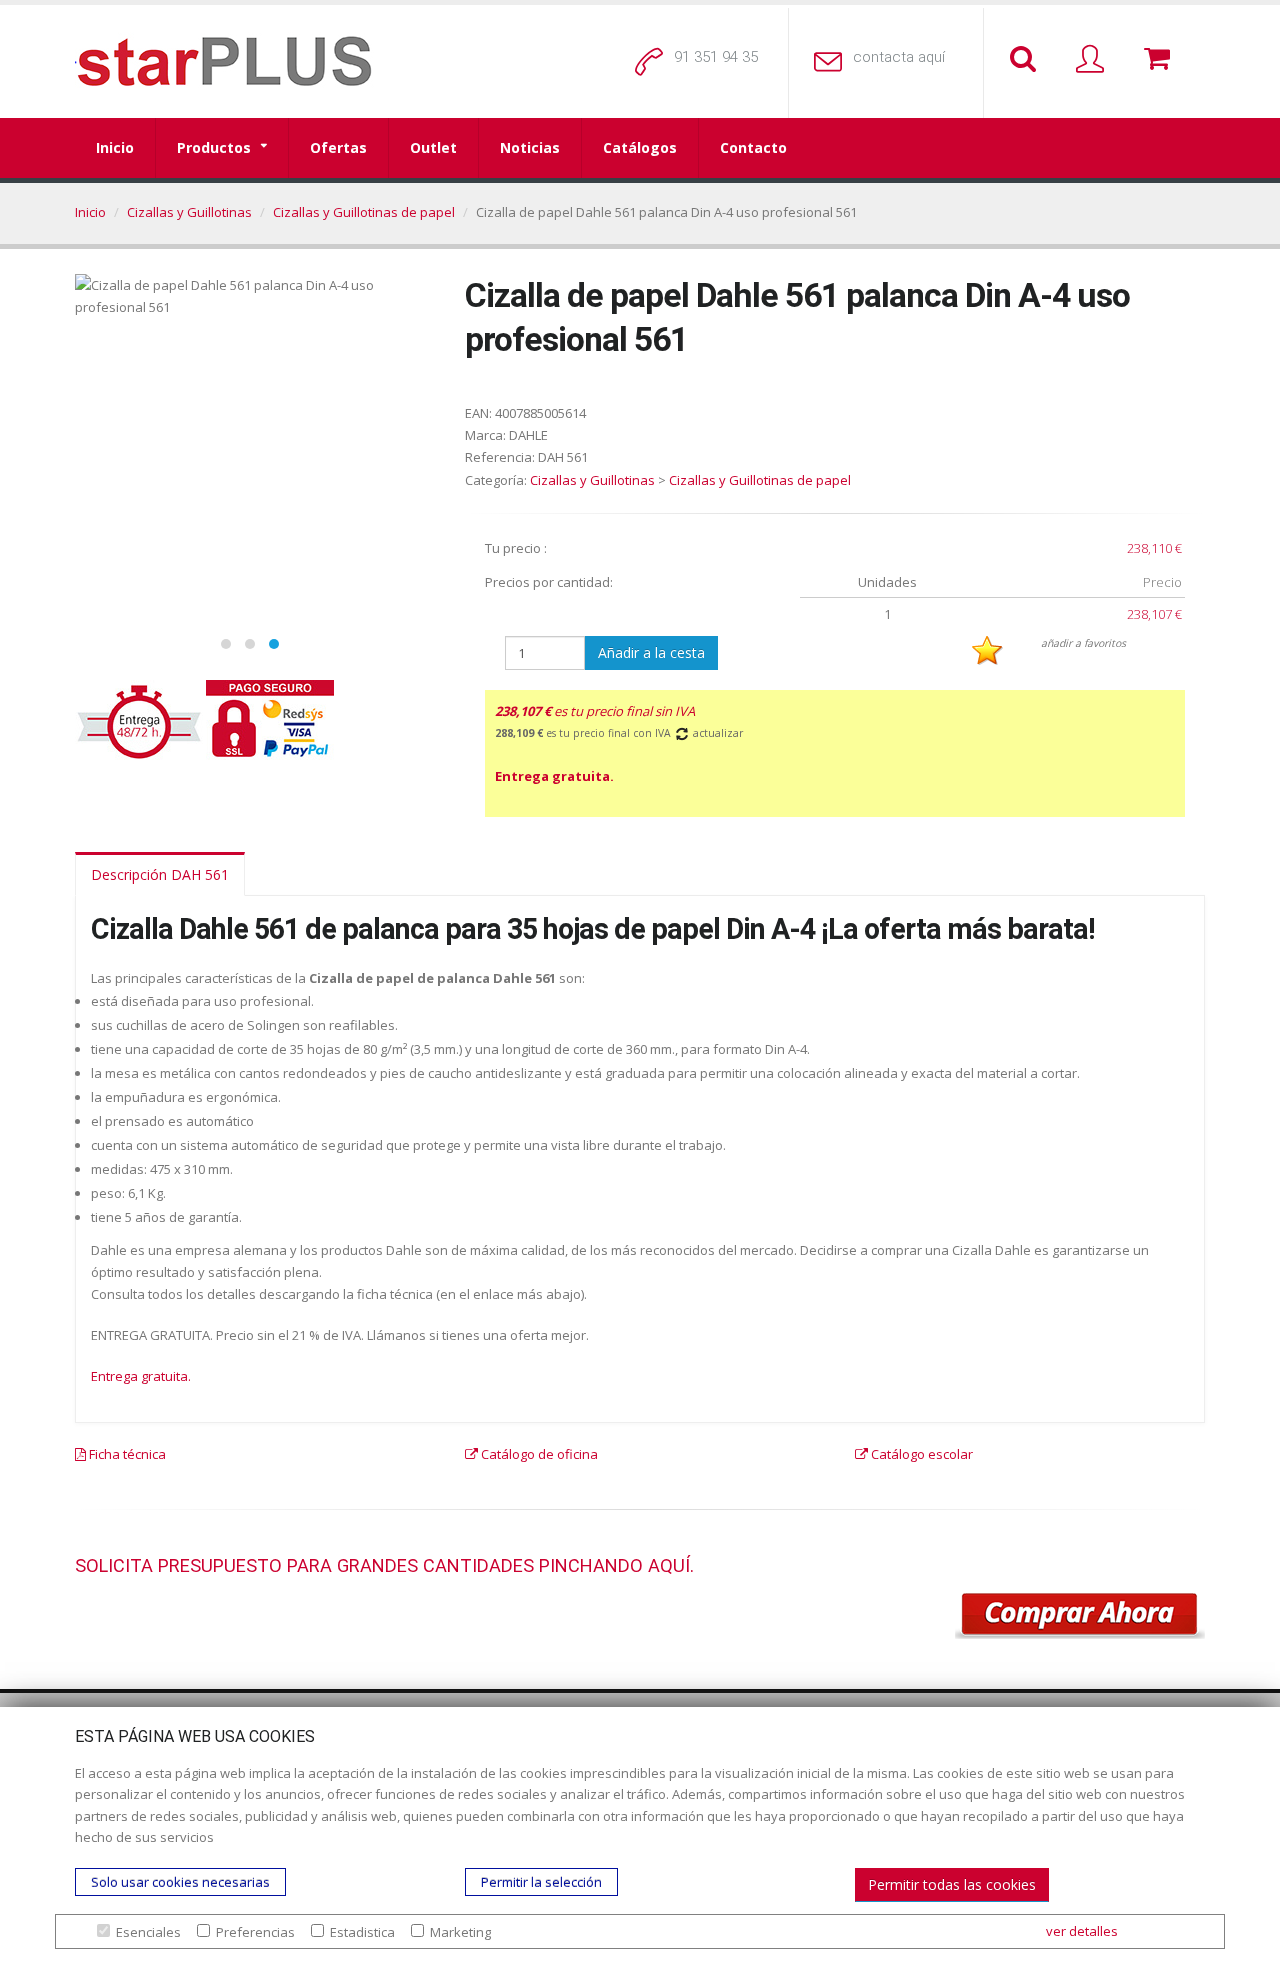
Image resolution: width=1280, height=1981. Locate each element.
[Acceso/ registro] (1094, 60)
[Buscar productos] (1027, 60)
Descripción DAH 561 (160, 874)
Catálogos (640, 147)
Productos (214, 147)
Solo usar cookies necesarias (180, 1882)
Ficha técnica (126, 1454)
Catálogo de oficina (538, 1454)
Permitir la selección (541, 1882)
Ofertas (338, 147)
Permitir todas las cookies (952, 1884)
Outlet (433, 147)
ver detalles (1082, 1931)
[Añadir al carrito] (1080, 1616)
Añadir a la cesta (651, 652)
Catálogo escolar (920, 1454)
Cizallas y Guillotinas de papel (364, 212)
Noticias (530, 147)
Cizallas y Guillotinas (189, 212)
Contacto (753, 147)
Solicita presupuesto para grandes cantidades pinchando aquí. (384, 1565)
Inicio (115, 147)
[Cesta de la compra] (1161, 60)
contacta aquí (899, 57)
